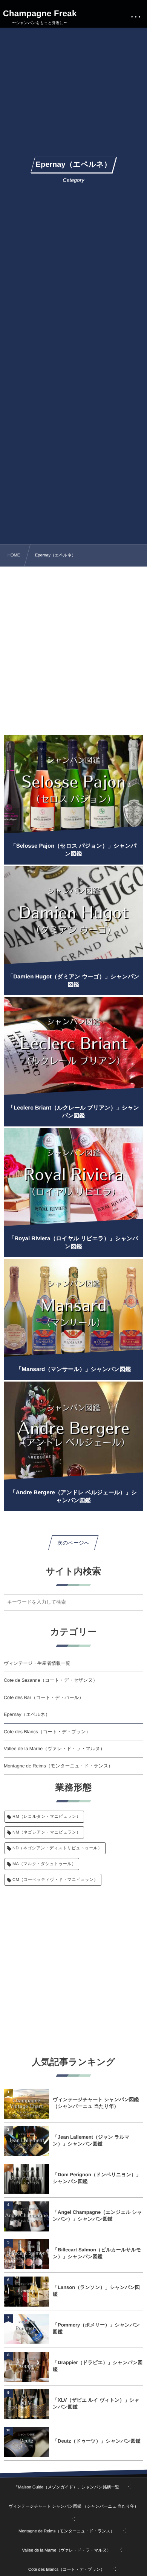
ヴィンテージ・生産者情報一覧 (37, 1663)
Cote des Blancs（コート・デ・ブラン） (47, 1732)
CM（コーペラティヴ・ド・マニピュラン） (55, 1880)
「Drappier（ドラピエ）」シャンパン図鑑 (98, 2366)
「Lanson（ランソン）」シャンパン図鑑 (96, 2291)
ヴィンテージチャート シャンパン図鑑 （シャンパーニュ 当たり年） (96, 2103)
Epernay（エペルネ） (27, 1714)
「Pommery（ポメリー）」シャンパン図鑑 (96, 2328)
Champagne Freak (40, 14)
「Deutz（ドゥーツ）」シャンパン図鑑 (97, 2441)
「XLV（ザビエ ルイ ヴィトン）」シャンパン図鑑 (96, 2403)
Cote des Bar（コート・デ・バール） (44, 1698)
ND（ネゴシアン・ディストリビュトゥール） (57, 1848)
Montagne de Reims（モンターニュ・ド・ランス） (58, 1766)
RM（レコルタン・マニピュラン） (47, 1817)
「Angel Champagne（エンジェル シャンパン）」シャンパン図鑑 (97, 2215)
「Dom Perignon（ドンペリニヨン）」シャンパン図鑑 (97, 2178)
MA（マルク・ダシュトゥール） (44, 1864)
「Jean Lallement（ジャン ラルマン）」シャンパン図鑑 (91, 2140)
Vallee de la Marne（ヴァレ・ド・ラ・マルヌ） (54, 1749)
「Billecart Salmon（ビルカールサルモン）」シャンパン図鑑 (97, 2253)
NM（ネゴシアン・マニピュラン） (47, 1832)
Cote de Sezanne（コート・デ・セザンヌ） (51, 1680)
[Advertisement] (73, 648)
